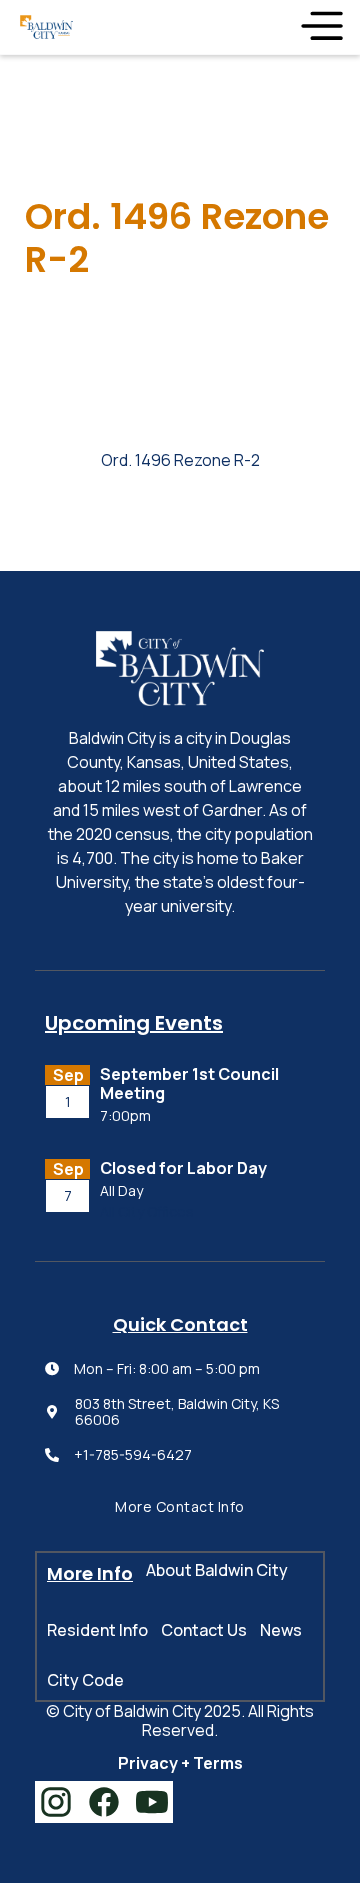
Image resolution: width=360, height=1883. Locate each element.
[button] (320, 27)
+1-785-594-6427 (133, 1455)
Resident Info (97, 1630)
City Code (85, 1680)
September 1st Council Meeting (189, 1084)
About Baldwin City (217, 1570)
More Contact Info (180, 1506)
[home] (46, 27)
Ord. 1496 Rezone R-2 (180, 460)
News (281, 1630)
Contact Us (204, 1630)
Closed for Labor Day (183, 1168)
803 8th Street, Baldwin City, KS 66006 (177, 1413)
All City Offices (147, 1212)
